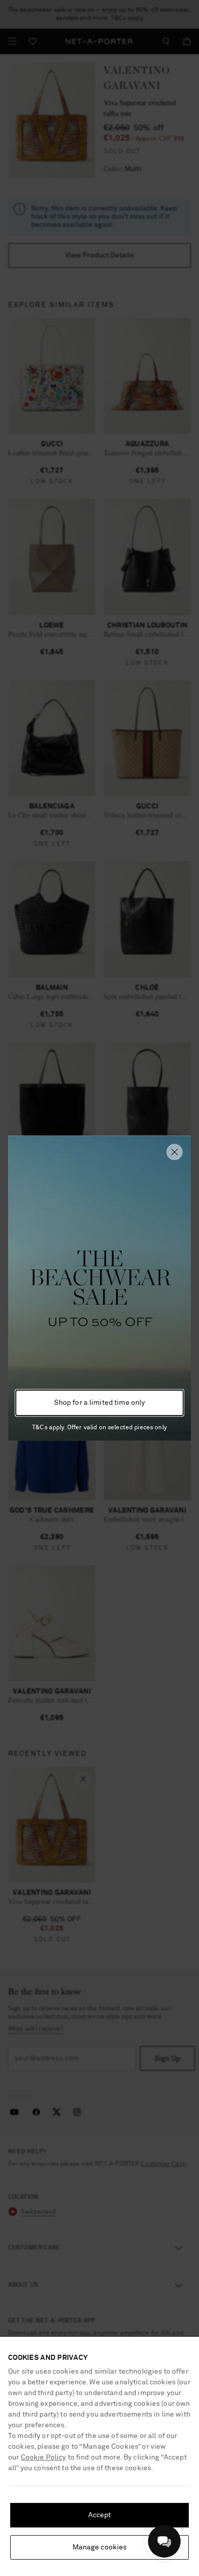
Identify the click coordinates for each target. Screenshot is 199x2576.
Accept (100, 2515)
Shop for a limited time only (100, 1403)
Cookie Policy (44, 2457)
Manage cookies (100, 2547)
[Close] (175, 1152)
